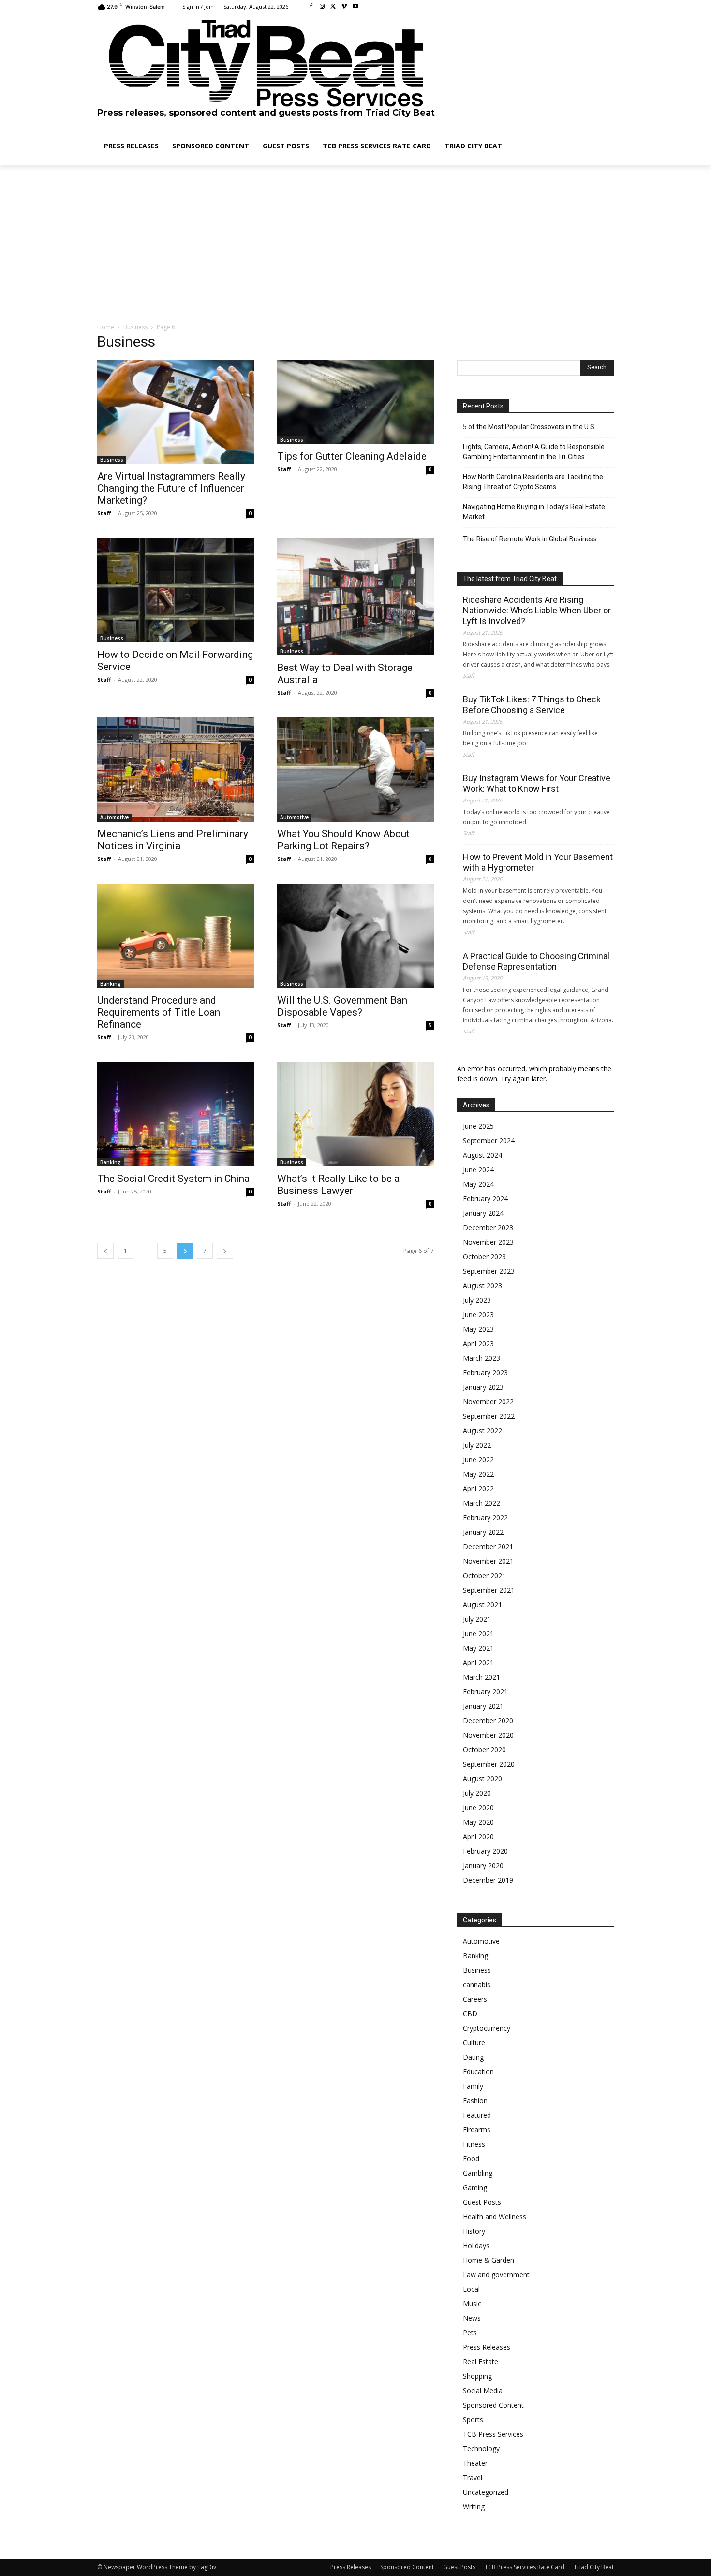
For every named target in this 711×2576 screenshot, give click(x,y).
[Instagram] (322, 7)
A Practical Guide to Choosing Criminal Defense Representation (536, 961)
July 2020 (477, 1793)
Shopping (477, 2376)
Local (471, 2289)
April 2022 (478, 1489)
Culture (474, 2043)
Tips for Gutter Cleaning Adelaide (352, 456)
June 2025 (478, 1126)
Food (471, 2159)
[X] (333, 7)
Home (106, 327)
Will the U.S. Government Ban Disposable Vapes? (342, 1006)
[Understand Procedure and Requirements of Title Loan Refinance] (176, 936)
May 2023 (478, 1329)
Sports (473, 2420)
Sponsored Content (493, 2405)
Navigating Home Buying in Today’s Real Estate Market (534, 512)
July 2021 (477, 1619)
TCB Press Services (493, 2434)
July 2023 (477, 1300)
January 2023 (483, 1387)
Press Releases (487, 2347)
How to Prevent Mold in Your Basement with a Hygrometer (538, 862)
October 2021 (484, 1576)
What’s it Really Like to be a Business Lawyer (338, 1185)
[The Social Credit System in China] (176, 1114)
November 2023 (488, 1242)
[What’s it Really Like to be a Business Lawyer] (355, 1114)
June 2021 (478, 1634)
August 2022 (482, 1431)
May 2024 (478, 1184)
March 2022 (481, 1503)
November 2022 (488, 1402)
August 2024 (482, 1155)
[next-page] (225, 1251)
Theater (475, 2463)
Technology (481, 2449)
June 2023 (478, 1315)
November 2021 (488, 1561)
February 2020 (485, 1851)
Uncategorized (486, 2492)
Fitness (474, 2144)
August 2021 (482, 1605)
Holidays (476, 2246)
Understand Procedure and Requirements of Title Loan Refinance (159, 1012)
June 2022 (478, 1460)
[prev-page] (105, 1251)
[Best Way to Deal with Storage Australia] (355, 597)
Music (472, 2304)
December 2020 (488, 1721)
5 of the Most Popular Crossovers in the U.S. (529, 427)
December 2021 (488, 1547)
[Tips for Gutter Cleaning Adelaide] (355, 402)
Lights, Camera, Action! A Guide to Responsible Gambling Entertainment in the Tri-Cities (534, 452)
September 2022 (489, 1416)
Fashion (475, 2101)
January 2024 (483, 1213)
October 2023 (484, 1257)
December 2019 (488, 1880)
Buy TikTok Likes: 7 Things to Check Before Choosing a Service (532, 705)
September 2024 (489, 1141)
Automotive (114, 817)
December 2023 (488, 1228)
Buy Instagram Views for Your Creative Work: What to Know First (537, 783)
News (472, 2318)
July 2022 (477, 1445)
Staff (104, 513)
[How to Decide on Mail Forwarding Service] (176, 590)
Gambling (478, 2173)
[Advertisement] (355, 245)
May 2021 (478, 1648)
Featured (477, 2115)
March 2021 (481, 1677)
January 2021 (483, 1706)
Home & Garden (489, 2260)
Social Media (483, 2391)
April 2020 (478, 1837)
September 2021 (489, 1590)
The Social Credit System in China (173, 1179)
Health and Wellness (495, 2217)
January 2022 (483, 1532)
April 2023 (478, 1344)
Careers (475, 1999)
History (474, 2231)
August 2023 (482, 1286)
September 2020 (489, 1764)
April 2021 (478, 1663)
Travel (473, 2478)
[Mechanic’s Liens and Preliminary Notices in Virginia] (176, 770)
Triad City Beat (594, 2567)
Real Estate (481, 2362)
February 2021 (485, 1692)
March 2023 (481, 1358)
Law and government (496, 2275)
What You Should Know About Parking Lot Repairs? (343, 840)
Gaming (475, 2188)
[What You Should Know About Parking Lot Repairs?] (355, 769)
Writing (474, 2507)
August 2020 (482, 1779)
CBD (470, 2014)
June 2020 (478, 1808)
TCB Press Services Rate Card (525, 2567)
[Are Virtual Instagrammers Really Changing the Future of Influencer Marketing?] (176, 412)
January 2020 (483, 1866)
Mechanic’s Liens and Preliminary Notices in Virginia (173, 840)
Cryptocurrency (487, 2028)
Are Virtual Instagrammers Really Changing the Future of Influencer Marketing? (171, 488)
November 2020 (488, 1735)
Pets (470, 2333)
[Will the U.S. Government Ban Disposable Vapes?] (355, 936)
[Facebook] (311, 7)
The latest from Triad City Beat (510, 579)
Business (135, 327)
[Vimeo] (344, 7)
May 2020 (478, 1822)
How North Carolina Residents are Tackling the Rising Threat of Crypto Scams (533, 482)
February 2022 (485, 1518)
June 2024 (478, 1170)
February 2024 (485, 1199)
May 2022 (478, 1474)
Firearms (477, 2130)
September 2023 (489, 1271)
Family (473, 2086)
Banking (111, 984)
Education (478, 2072)
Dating (473, 2057)
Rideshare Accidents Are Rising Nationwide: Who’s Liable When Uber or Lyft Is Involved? (537, 610)
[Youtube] (355, 7)
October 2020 (484, 1750)
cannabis (477, 1985)
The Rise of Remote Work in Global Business (530, 539)
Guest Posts (482, 2202)
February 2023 (485, 1373)
